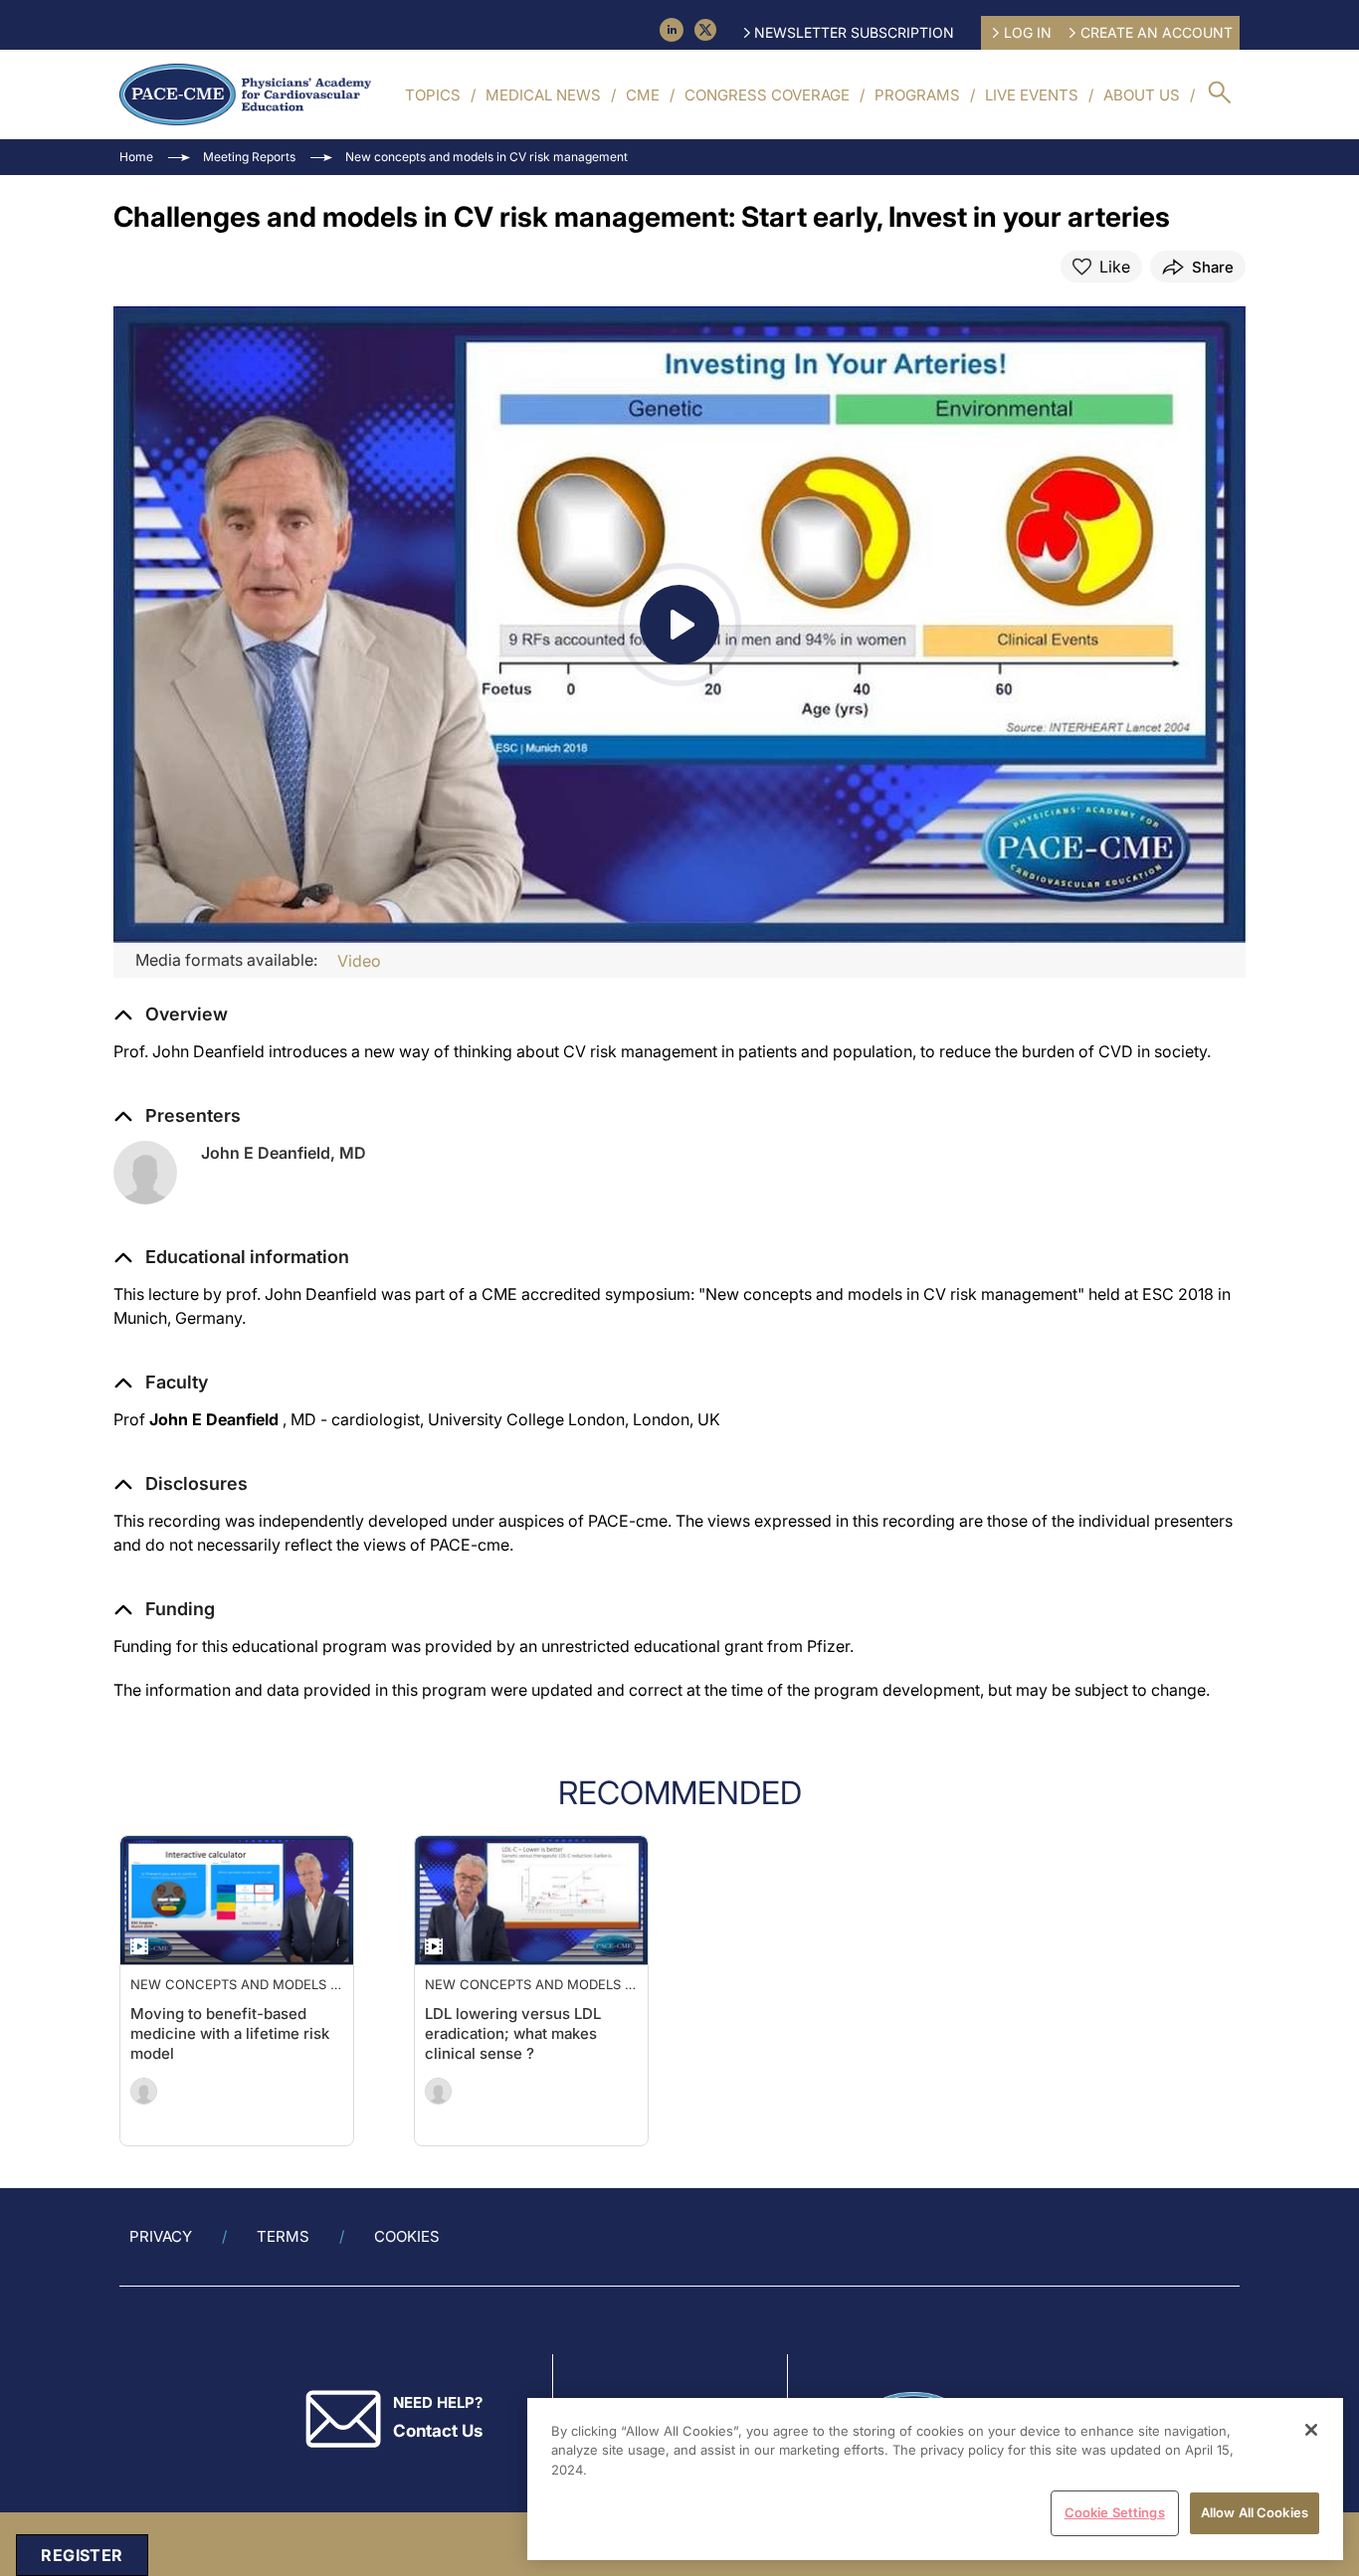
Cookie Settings (1115, 2512)
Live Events (1032, 95)
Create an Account (1157, 32)
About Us (1142, 95)
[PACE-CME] (245, 94)
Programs (917, 95)
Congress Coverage (767, 95)
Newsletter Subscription (854, 32)
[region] (935, 2479)
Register (82, 2555)
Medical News (543, 95)
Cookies (407, 2236)
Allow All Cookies (1255, 2512)
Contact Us (438, 2431)
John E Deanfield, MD (284, 1153)
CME (643, 95)
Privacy (161, 2236)
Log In (1028, 32)
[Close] (1311, 2430)
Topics (433, 95)
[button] (231, 1257)
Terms (283, 2236)
